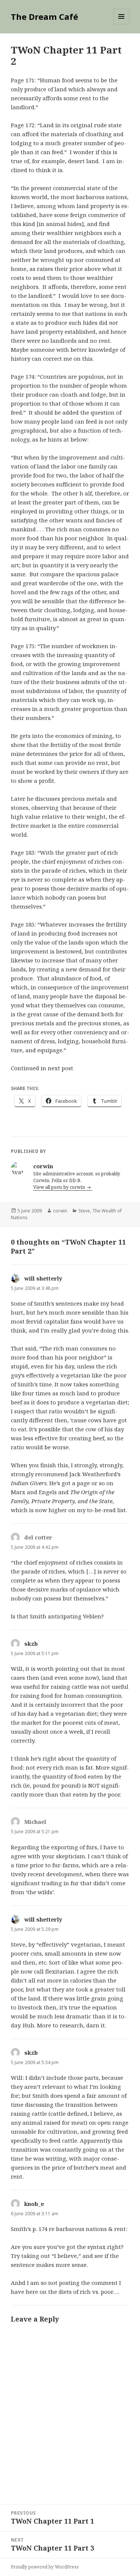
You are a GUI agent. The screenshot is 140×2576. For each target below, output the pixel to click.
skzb (31, 1643)
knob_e (34, 2204)
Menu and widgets (122, 24)
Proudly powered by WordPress (45, 2567)
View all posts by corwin (60, 1187)
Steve (84, 1211)
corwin (60, 1211)
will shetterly (43, 1278)
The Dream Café (44, 16)
